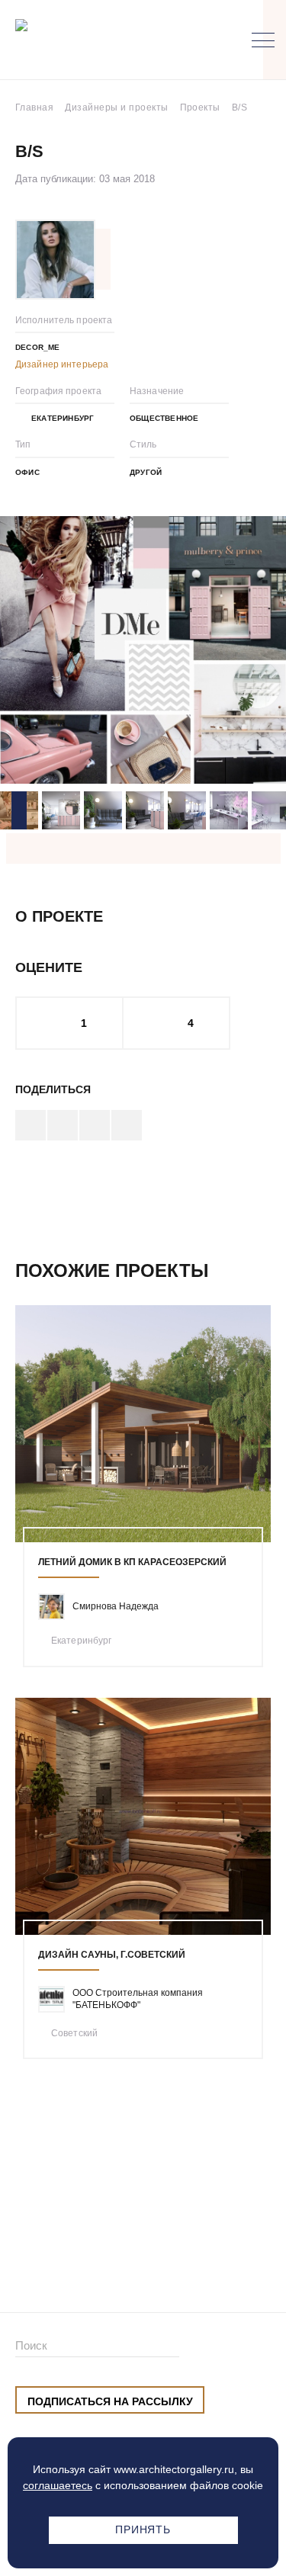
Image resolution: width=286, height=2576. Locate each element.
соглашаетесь (58, 2485)
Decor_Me (38, 347)
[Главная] (95, 40)
